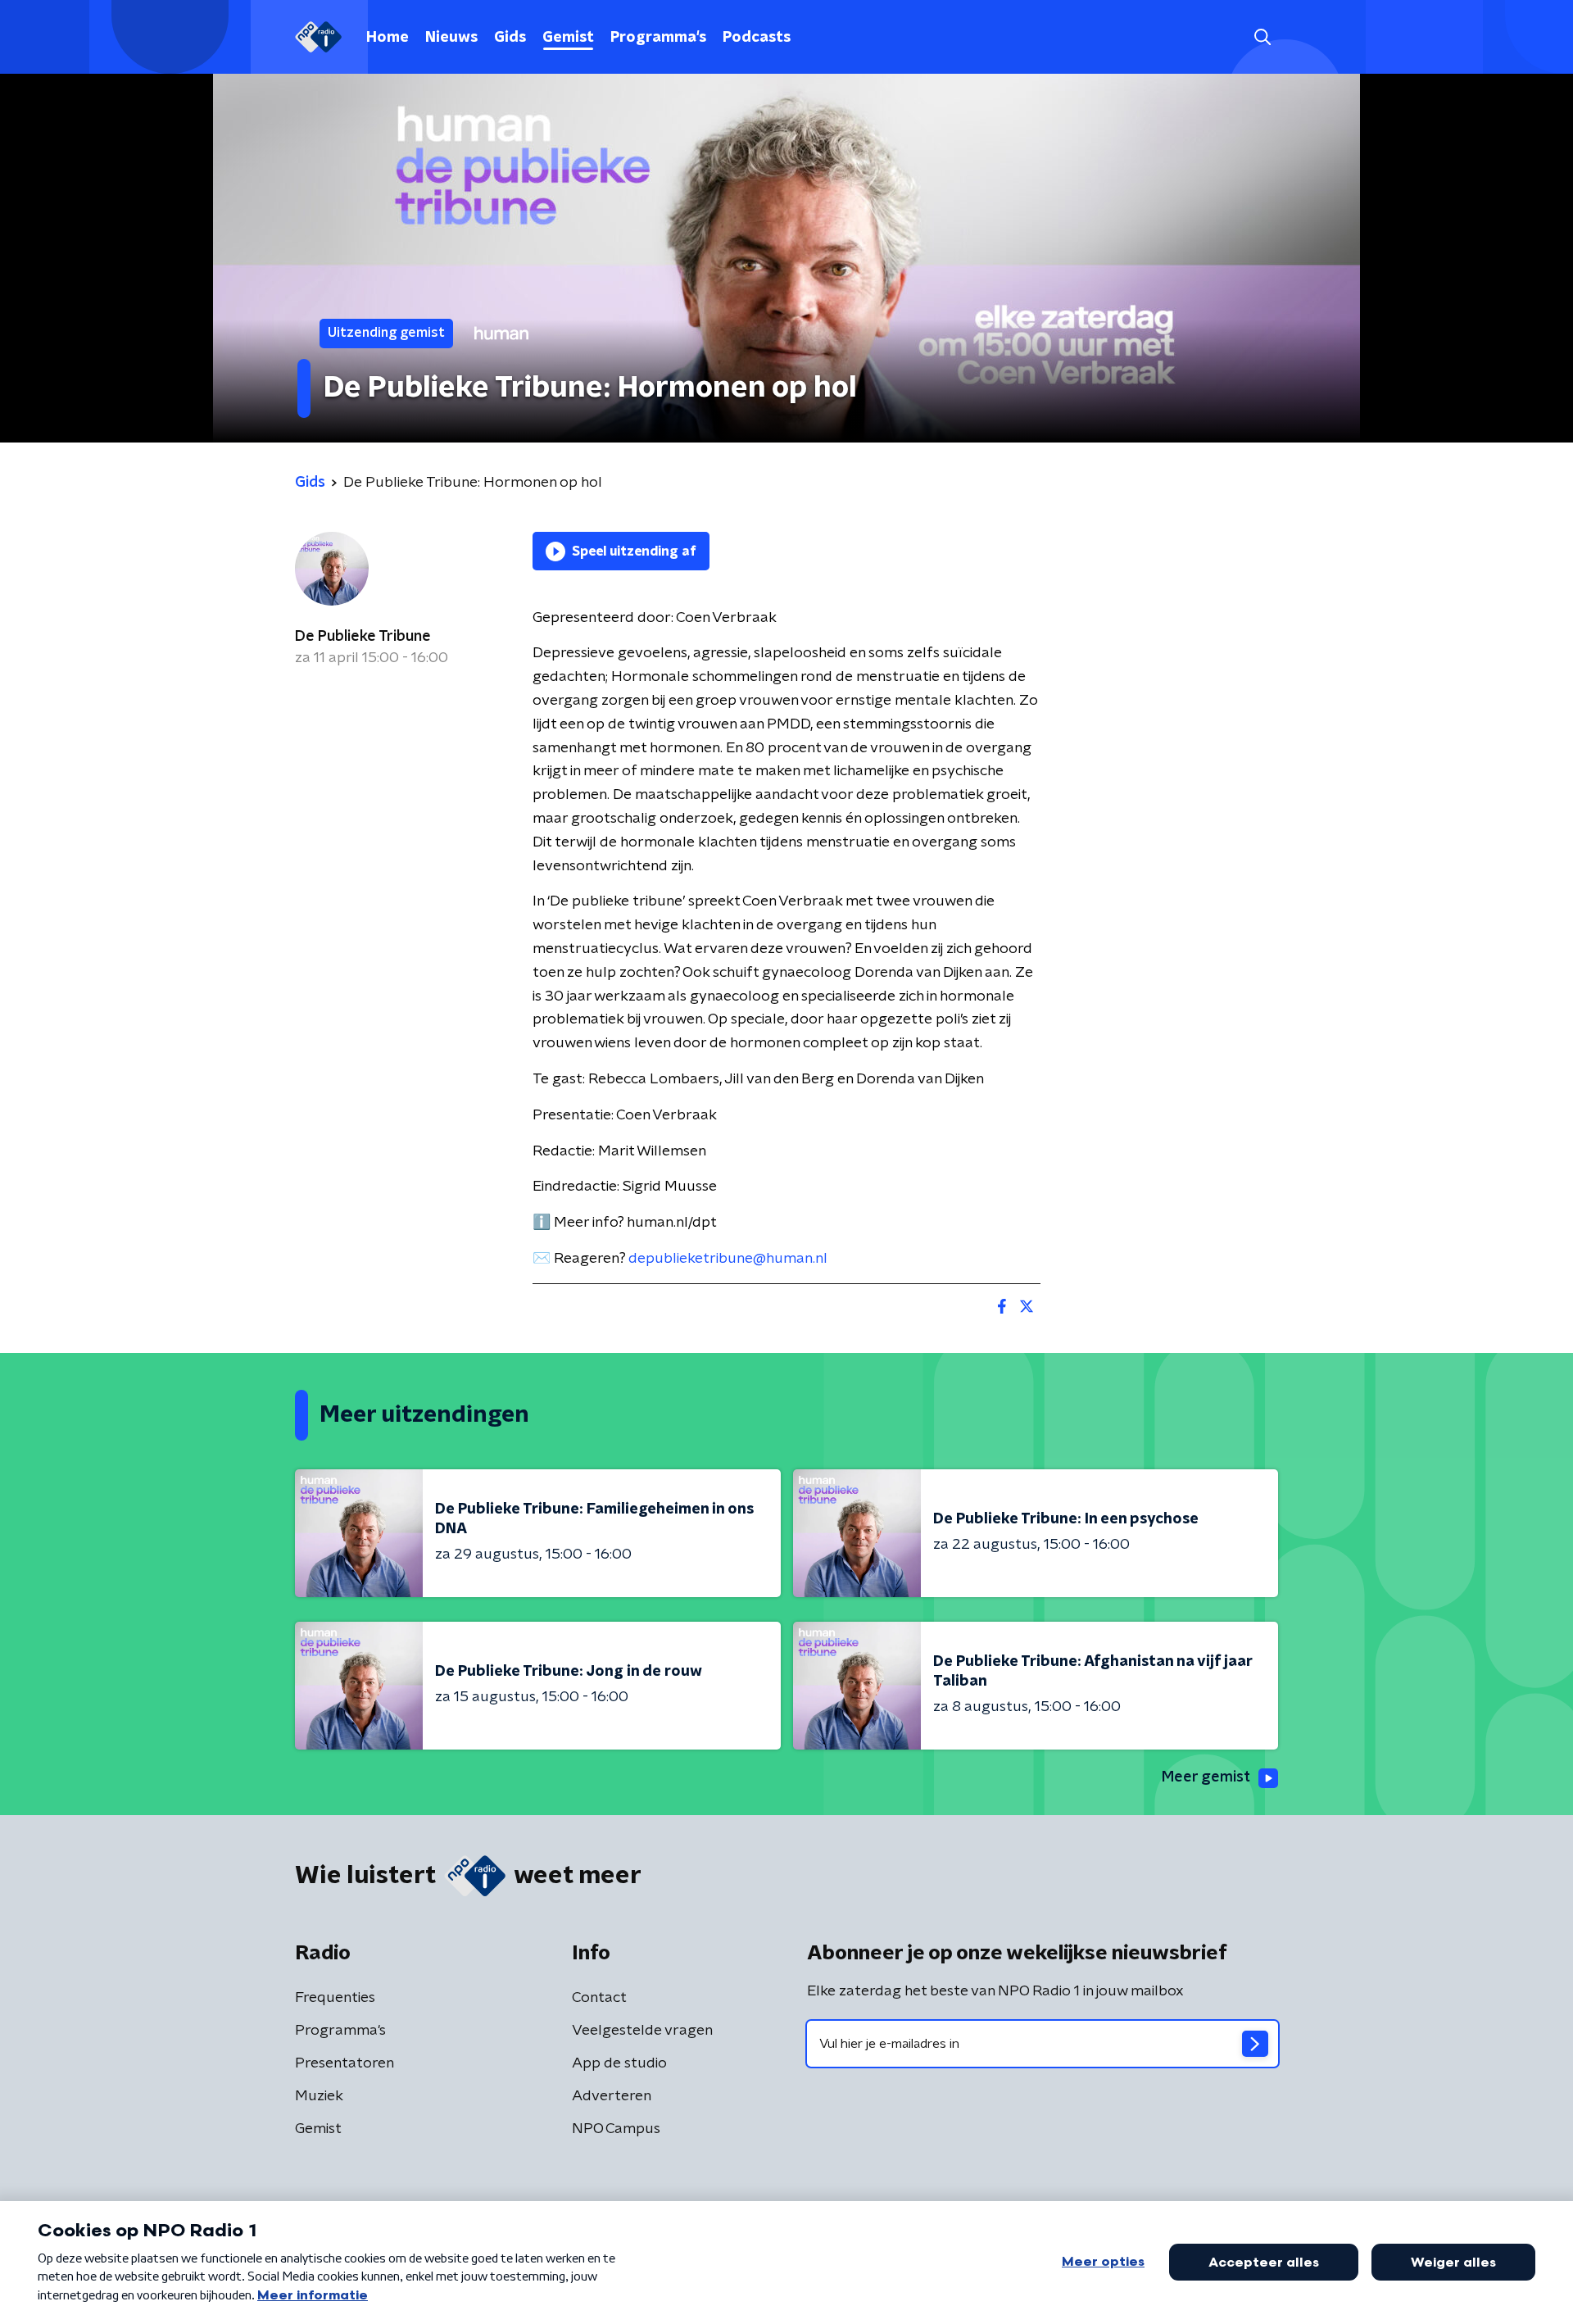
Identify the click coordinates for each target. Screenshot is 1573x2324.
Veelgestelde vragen (642, 2031)
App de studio (619, 2063)
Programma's (658, 38)
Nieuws (451, 38)
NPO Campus (616, 2129)
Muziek (319, 2096)
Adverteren (612, 2096)
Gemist (568, 38)
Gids (510, 38)
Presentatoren (345, 2063)
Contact (599, 1998)
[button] (1262, 37)
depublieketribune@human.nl (728, 1259)
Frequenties (335, 1998)
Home (388, 38)
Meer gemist (1206, 1777)
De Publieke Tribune (363, 637)
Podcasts (757, 38)
